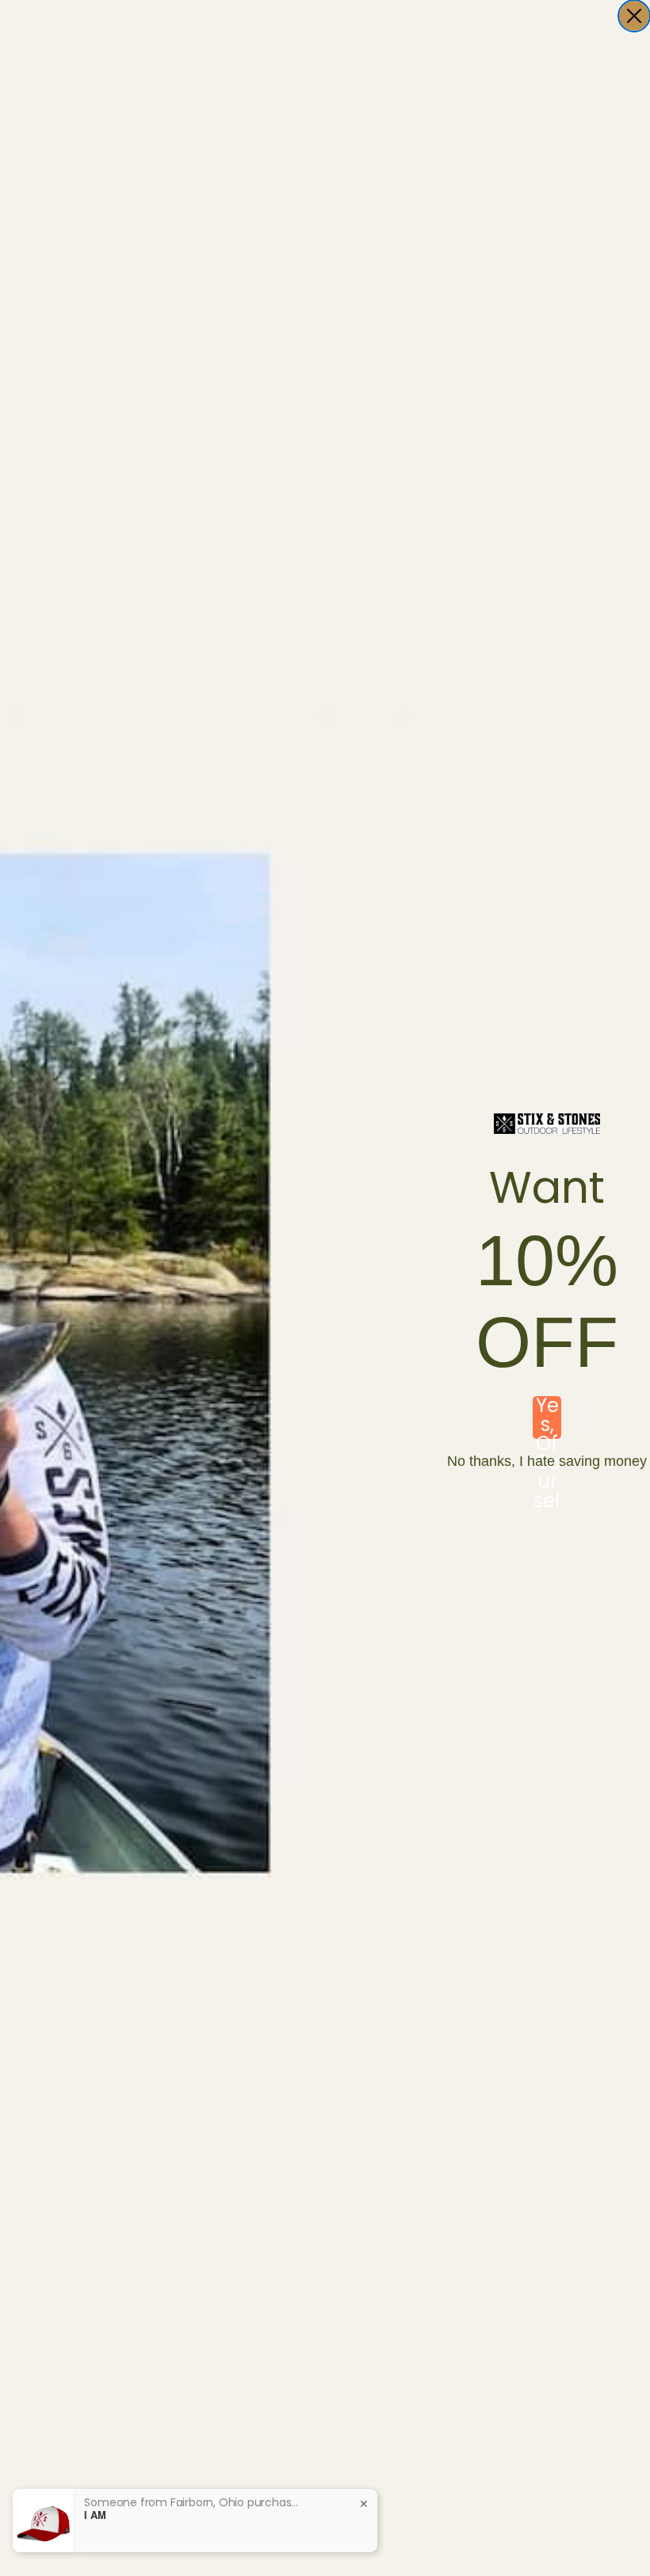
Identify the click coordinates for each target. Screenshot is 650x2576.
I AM (95, 2515)
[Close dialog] (634, 16)
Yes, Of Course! (547, 1418)
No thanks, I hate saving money (547, 1461)
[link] (547, 1124)
